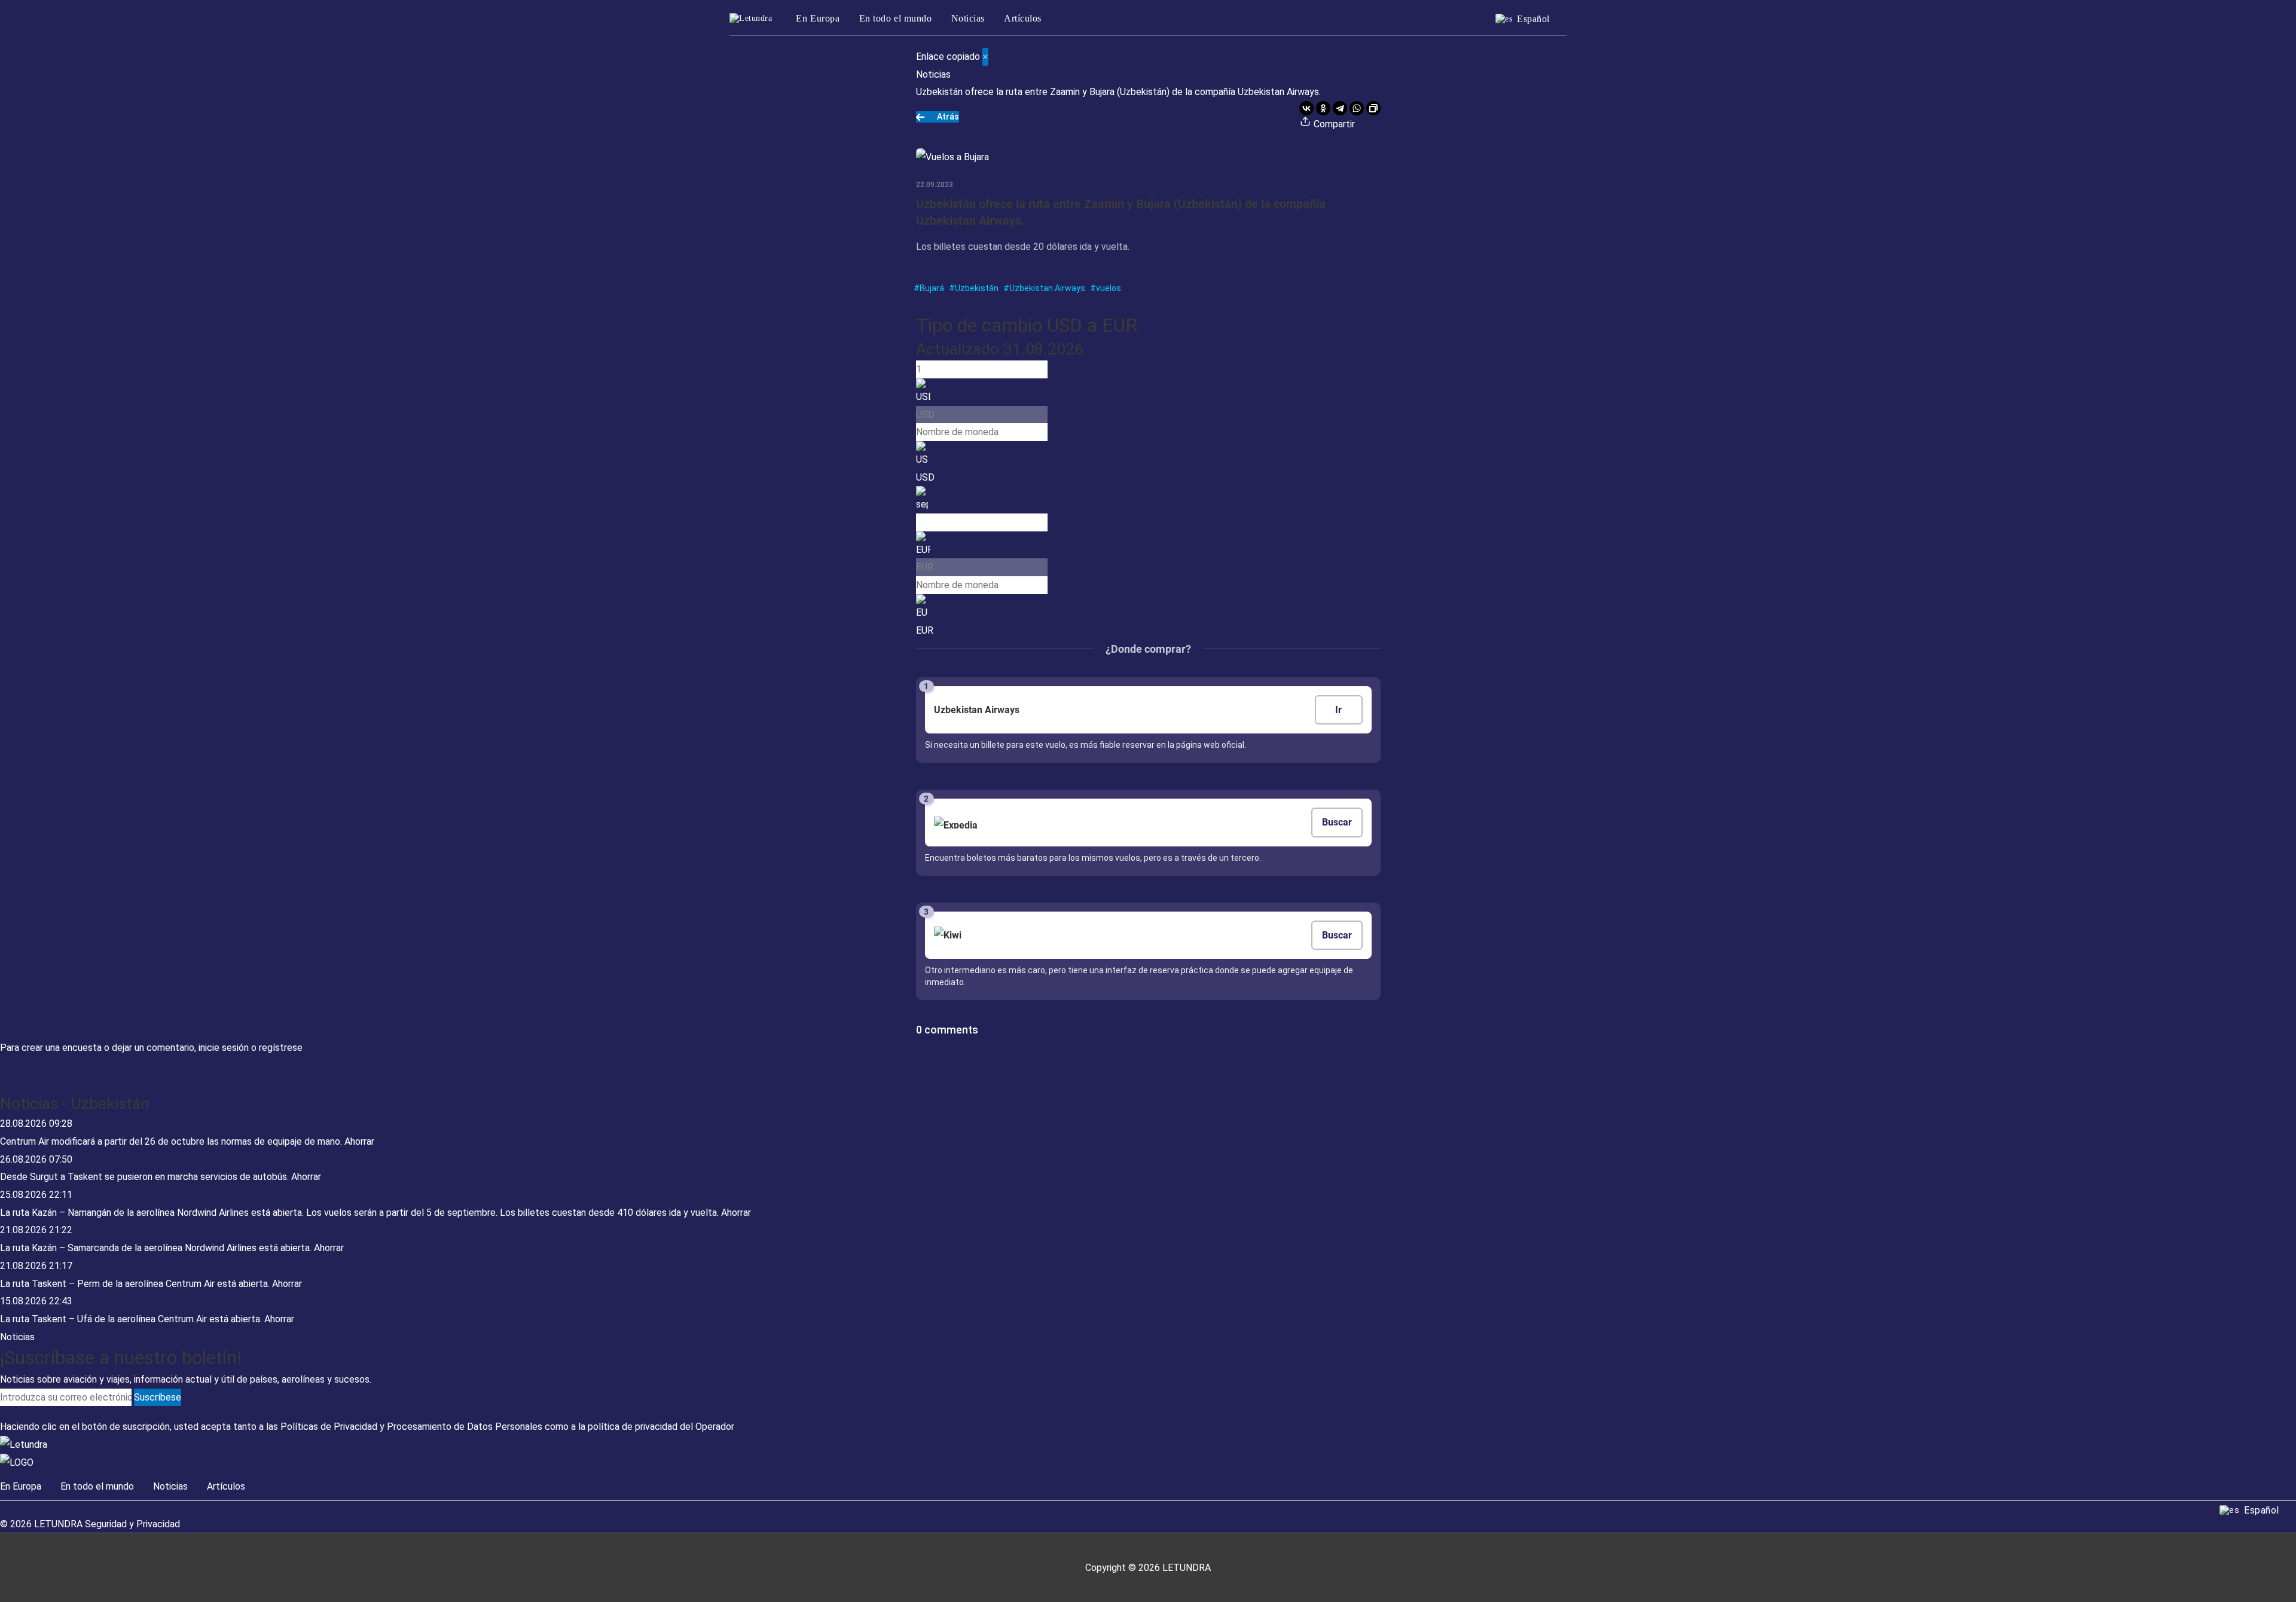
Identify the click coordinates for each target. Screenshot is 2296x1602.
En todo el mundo (896, 18)
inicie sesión (224, 1048)
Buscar (1337, 822)
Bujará (932, 288)
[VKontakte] (1306, 108)
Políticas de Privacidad (329, 1427)
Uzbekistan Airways (1047, 288)
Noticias (968, 18)
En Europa (818, 18)
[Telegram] (1340, 108)
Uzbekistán (977, 288)
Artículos (1023, 18)
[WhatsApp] (1357, 108)
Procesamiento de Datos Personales (465, 1427)
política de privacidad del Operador (661, 1427)
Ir (1338, 710)
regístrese (281, 1048)
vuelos (1109, 288)
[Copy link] (1373, 108)
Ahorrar (359, 1141)
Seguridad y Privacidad (132, 1524)
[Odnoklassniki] (1323, 108)
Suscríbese (158, 1397)
